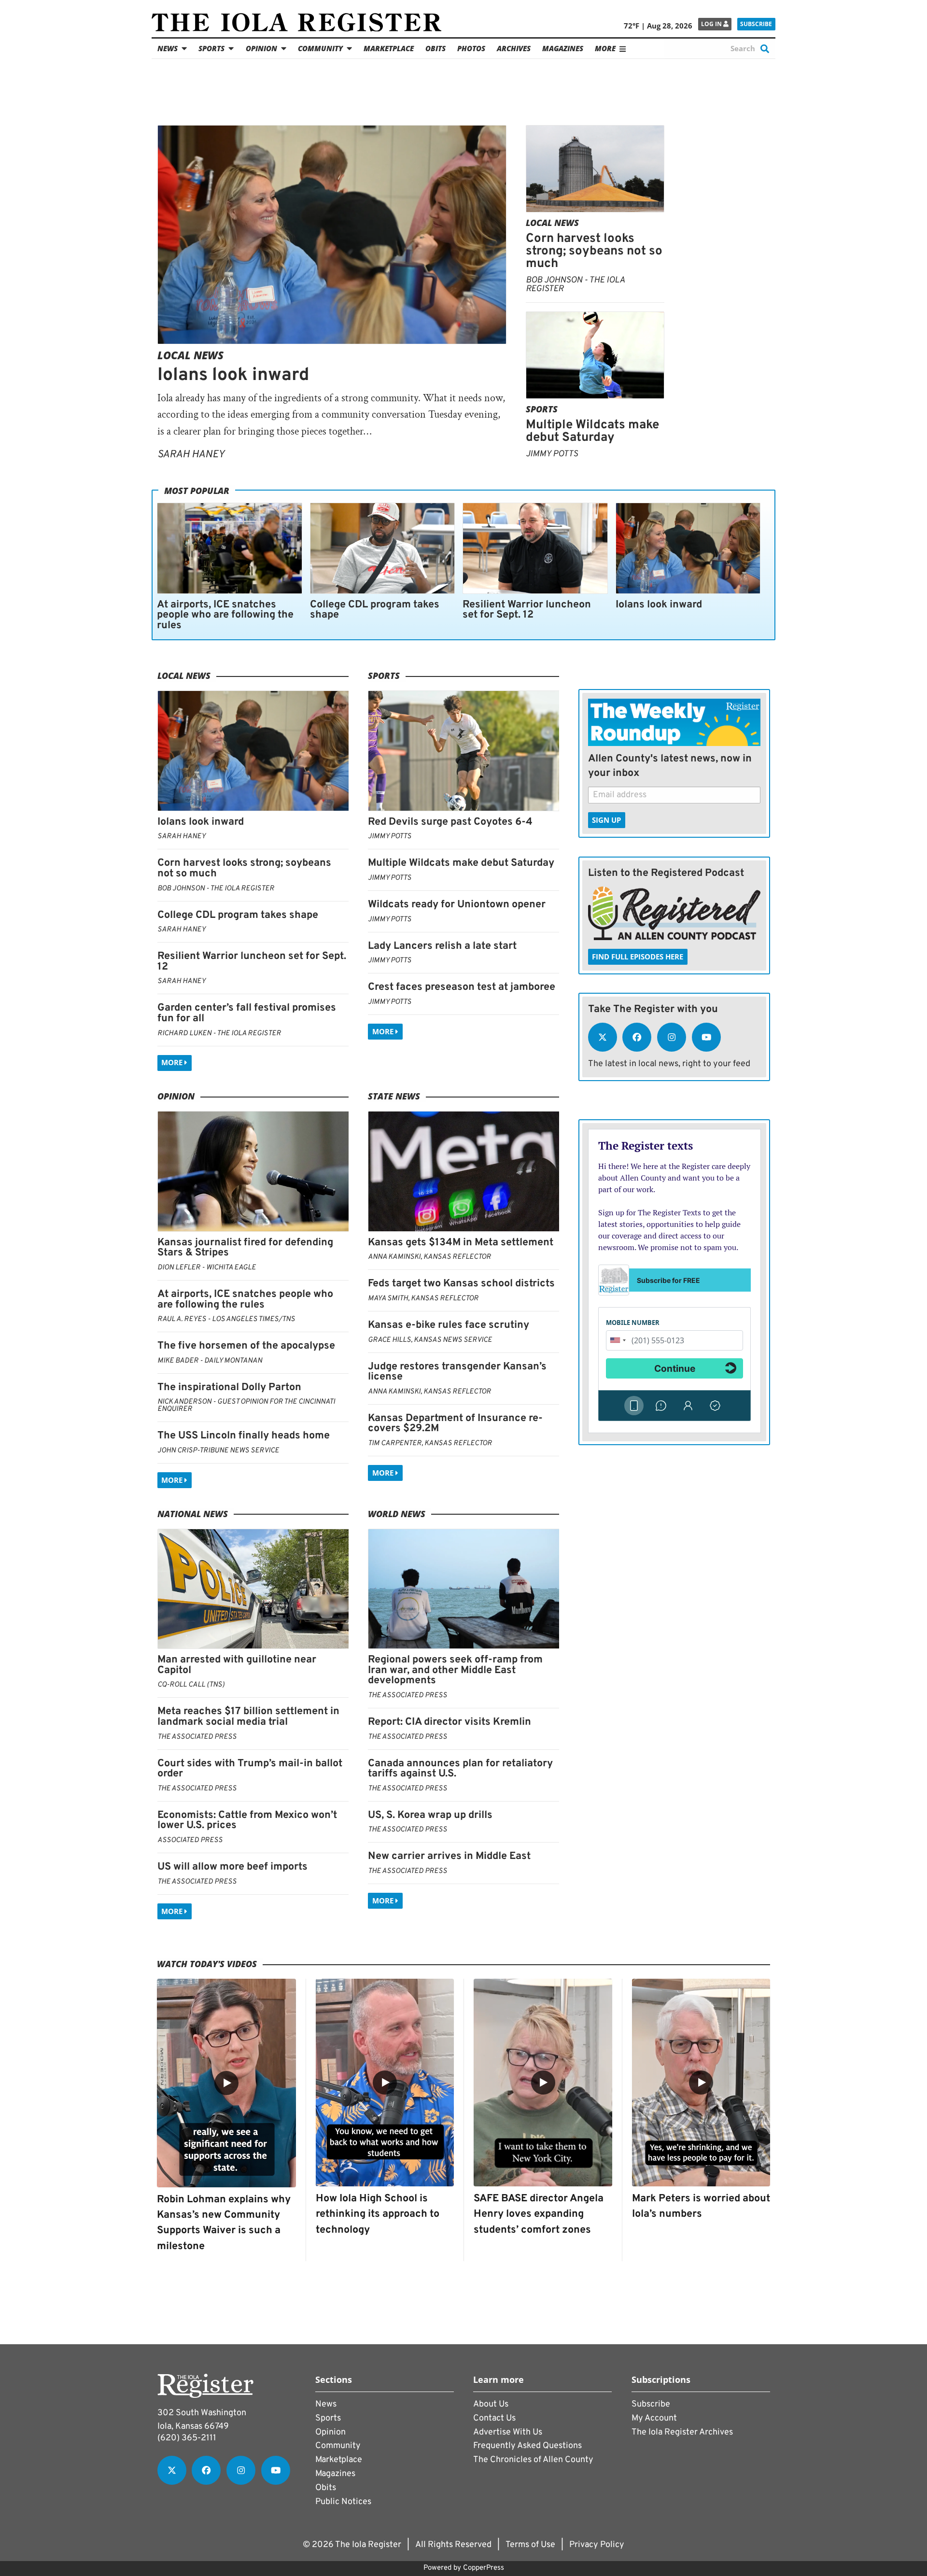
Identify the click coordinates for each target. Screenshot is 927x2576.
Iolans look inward (233, 375)
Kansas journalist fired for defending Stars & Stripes (245, 1248)
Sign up (606, 820)
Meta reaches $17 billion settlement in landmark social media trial (248, 1717)
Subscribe (756, 24)
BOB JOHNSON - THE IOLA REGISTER (575, 285)
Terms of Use (530, 2545)
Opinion (261, 48)
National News (193, 1514)
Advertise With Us (508, 2432)
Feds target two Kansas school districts (461, 1284)
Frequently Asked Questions (527, 2446)
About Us (491, 2404)
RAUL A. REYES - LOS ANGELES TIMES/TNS (226, 1319)
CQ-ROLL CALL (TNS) (191, 1685)
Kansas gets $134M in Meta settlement (461, 1243)
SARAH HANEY (191, 455)
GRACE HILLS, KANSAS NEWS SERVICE (430, 1340)
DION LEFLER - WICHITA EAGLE (207, 1268)
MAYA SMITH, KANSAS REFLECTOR (423, 1299)
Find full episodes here (638, 957)
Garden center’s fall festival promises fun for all (247, 1013)
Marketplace (389, 48)
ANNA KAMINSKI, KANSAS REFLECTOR (429, 1257)
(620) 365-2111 (187, 2438)
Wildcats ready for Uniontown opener (457, 905)
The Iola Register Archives (682, 2432)
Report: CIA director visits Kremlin (449, 1722)
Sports (211, 48)
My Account (654, 2418)
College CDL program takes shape (375, 610)
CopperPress (484, 2568)
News (168, 48)
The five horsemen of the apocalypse (246, 1346)
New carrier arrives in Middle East (449, 1856)
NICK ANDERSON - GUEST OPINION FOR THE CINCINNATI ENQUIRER (246, 1406)
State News (394, 1096)
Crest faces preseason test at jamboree (462, 987)
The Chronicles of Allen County (533, 2460)
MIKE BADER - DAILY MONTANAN (210, 1361)
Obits (435, 48)
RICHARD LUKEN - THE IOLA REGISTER (219, 1034)
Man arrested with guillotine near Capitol (237, 1665)
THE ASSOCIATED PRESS (197, 1737)
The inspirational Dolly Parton (229, 1387)
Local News (190, 355)
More (173, 1063)
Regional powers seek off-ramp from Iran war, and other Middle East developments (455, 1670)
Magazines (563, 48)
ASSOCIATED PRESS (190, 1840)
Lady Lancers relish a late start (442, 946)
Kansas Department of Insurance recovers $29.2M (455, 1424)
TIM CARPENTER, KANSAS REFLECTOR (430, 1443)
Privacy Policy (597, 2545)
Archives (514, 48)
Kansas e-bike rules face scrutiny (449, 1325)
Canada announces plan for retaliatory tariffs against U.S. (460, 1769)
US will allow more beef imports (232, 1867)
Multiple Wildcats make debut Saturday (592, 431)
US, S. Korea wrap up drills (430, 1815)
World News (397, 1514)
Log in (712, 24)
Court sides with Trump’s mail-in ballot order (250, 1769)
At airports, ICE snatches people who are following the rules (225, 615)
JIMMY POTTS (552, 454)
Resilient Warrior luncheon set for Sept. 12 (527, 610)
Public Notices (343, 2502)
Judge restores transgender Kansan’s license (457, 1372)
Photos (471, 48)
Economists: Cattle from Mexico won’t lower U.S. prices (247, 1821)
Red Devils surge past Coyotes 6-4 (450, 822)
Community (320, 48)
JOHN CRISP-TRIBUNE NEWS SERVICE (218, 1451)
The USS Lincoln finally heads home (244, 1436)
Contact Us (494, 2418)
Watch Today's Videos (207, 1964)
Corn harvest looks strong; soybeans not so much (594, 251)
